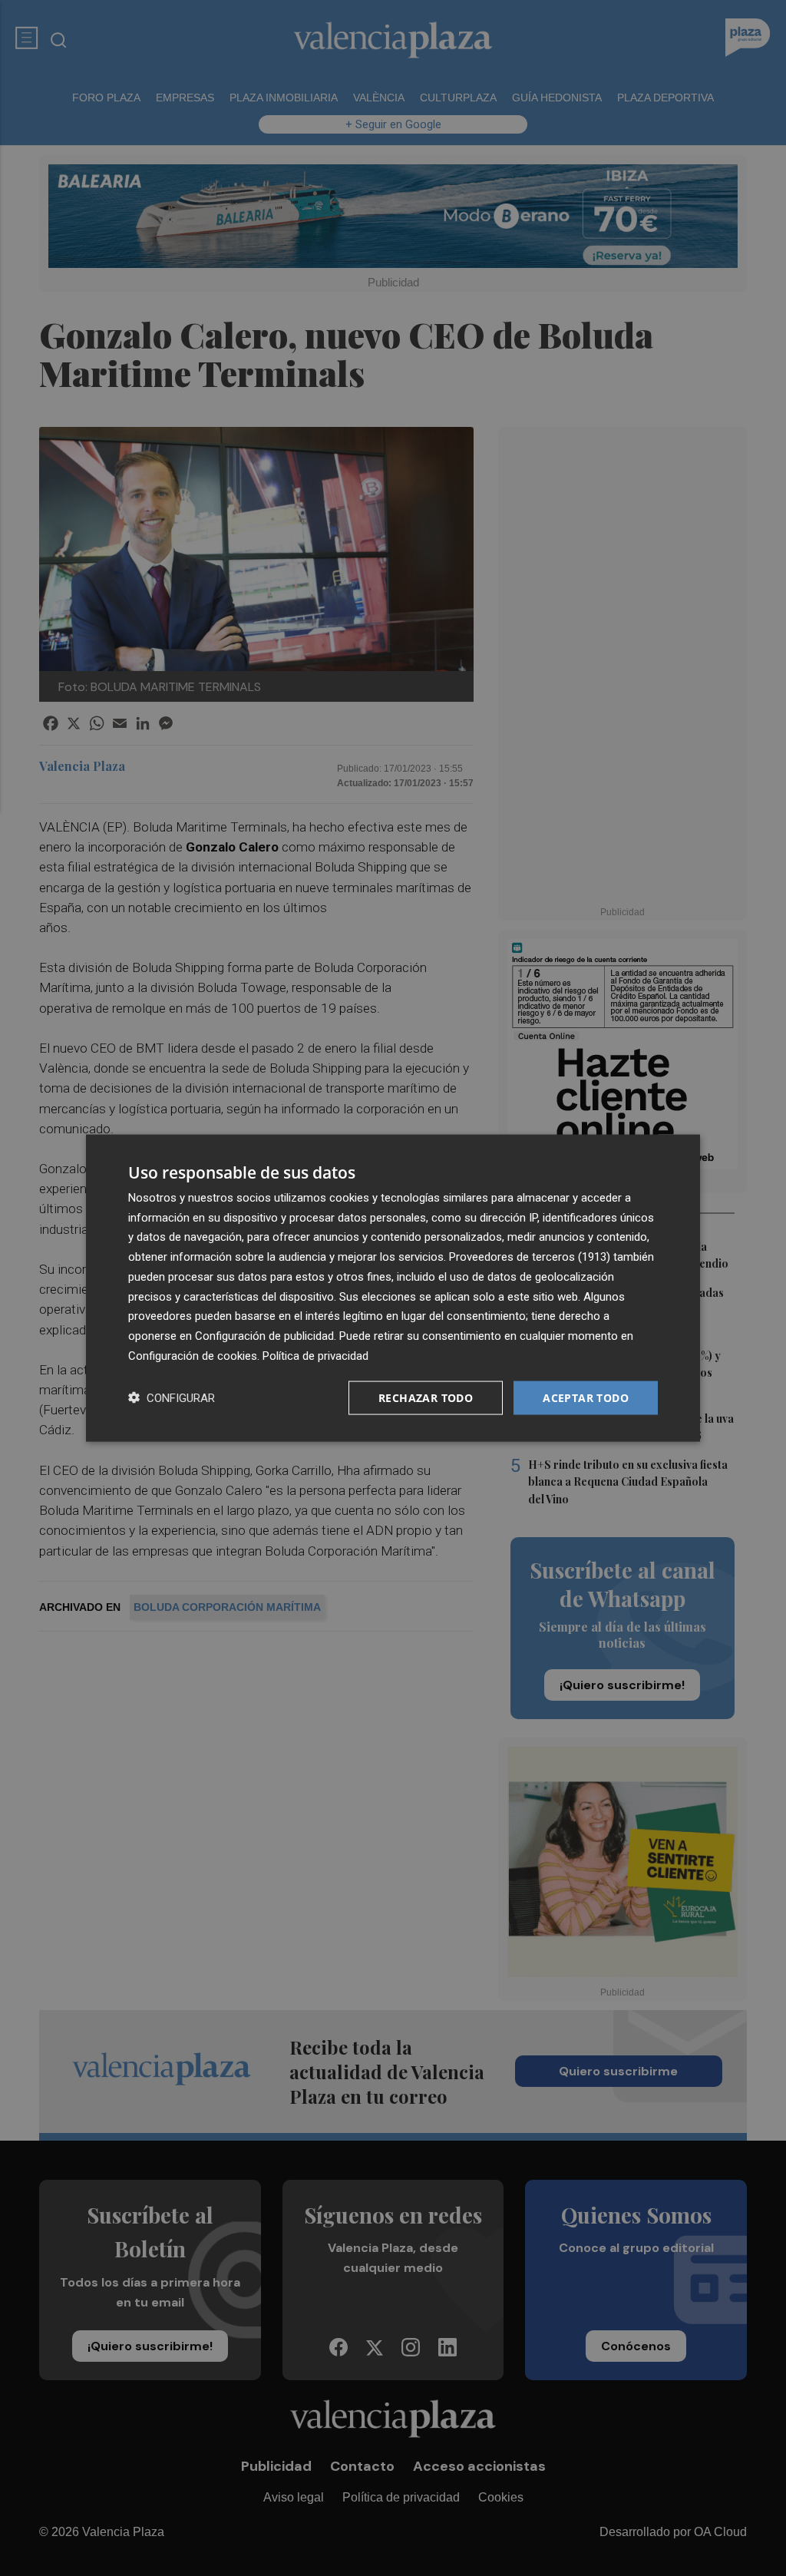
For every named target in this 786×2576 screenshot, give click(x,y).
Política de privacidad (315, 1355)
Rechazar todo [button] (426, 1397)
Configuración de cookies (193, 1355)
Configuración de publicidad (264, 1336)
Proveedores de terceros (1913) (530, 1257)
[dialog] (393, 1288)
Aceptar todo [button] (586, 1397)
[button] (172, 1398)
